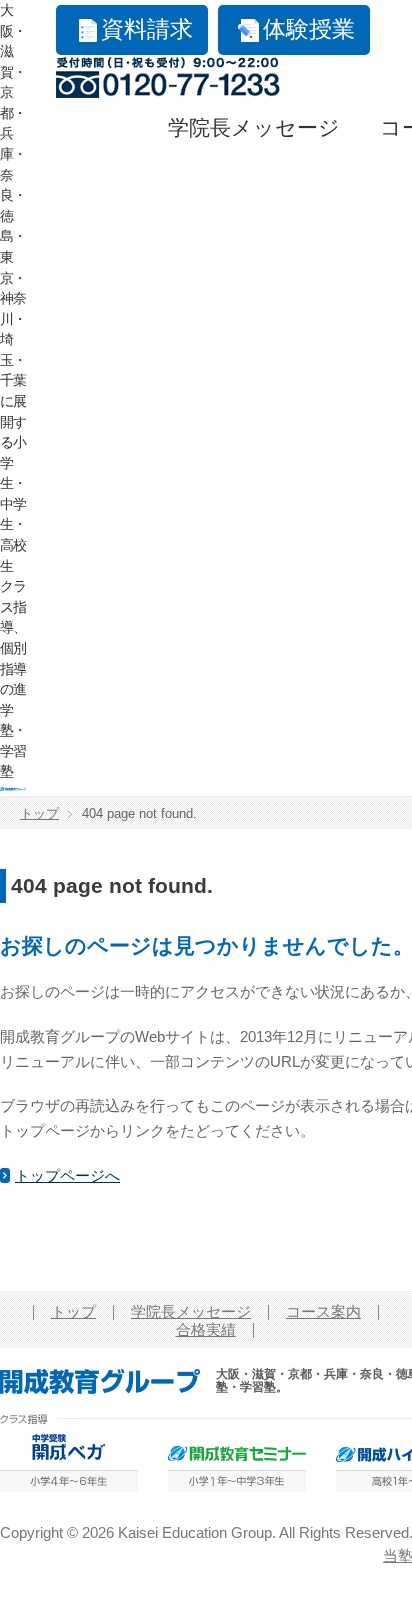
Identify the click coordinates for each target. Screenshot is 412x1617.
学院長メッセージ (254, 128)
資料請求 (147, 29)
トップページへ (67, 1176)
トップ (39, 814)
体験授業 (309, 29)
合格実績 (206, 1330)
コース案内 (323, 1312)
